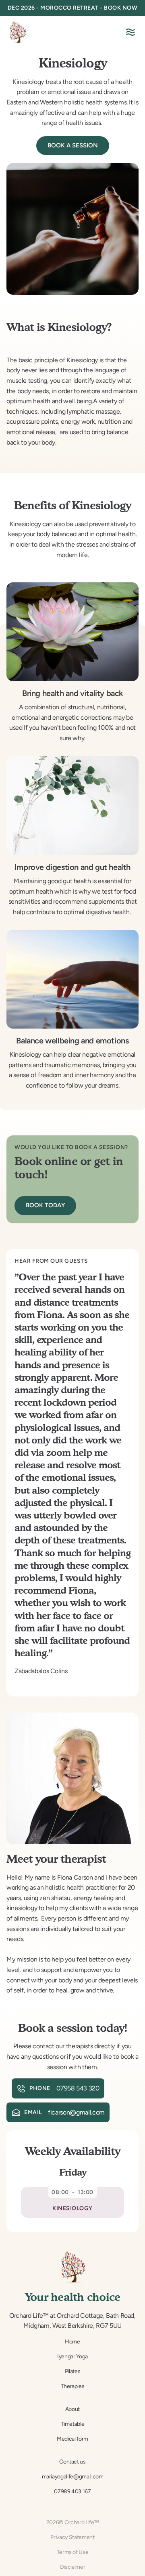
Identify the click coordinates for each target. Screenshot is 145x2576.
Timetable (73, 2424)
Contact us (72, 2462)
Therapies (73, 2386)
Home (72, 2342)
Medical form (72, 2439)
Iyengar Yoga (72, 2357)
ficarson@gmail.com (76, 2112)
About (72, 2409)
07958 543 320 (77, 2088)
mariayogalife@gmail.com (73, 2477)
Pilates (73, 2371)
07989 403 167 (72, 2491)
